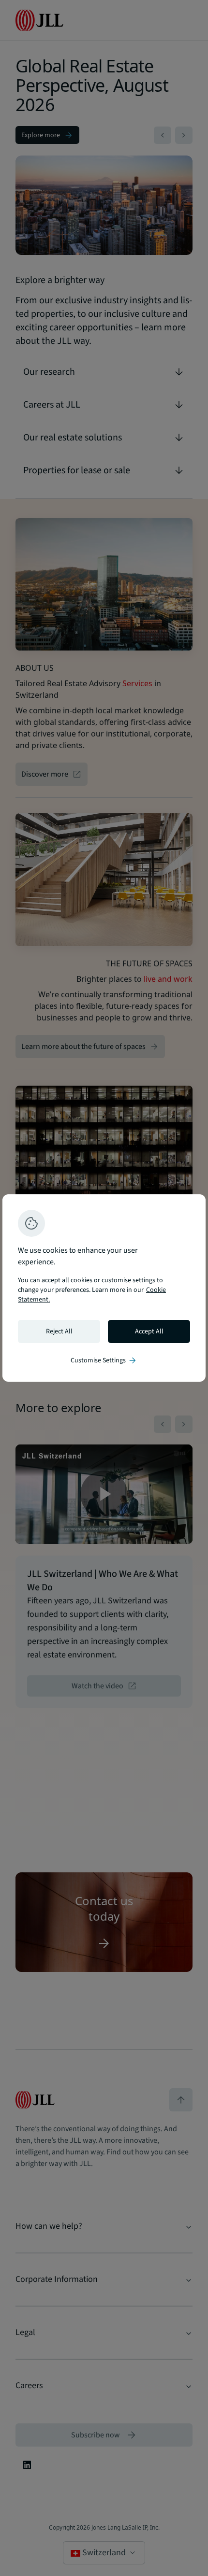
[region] (104, 1288)
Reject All (59, 1331)
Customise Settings (104, 1360)
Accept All (149, 1331)
